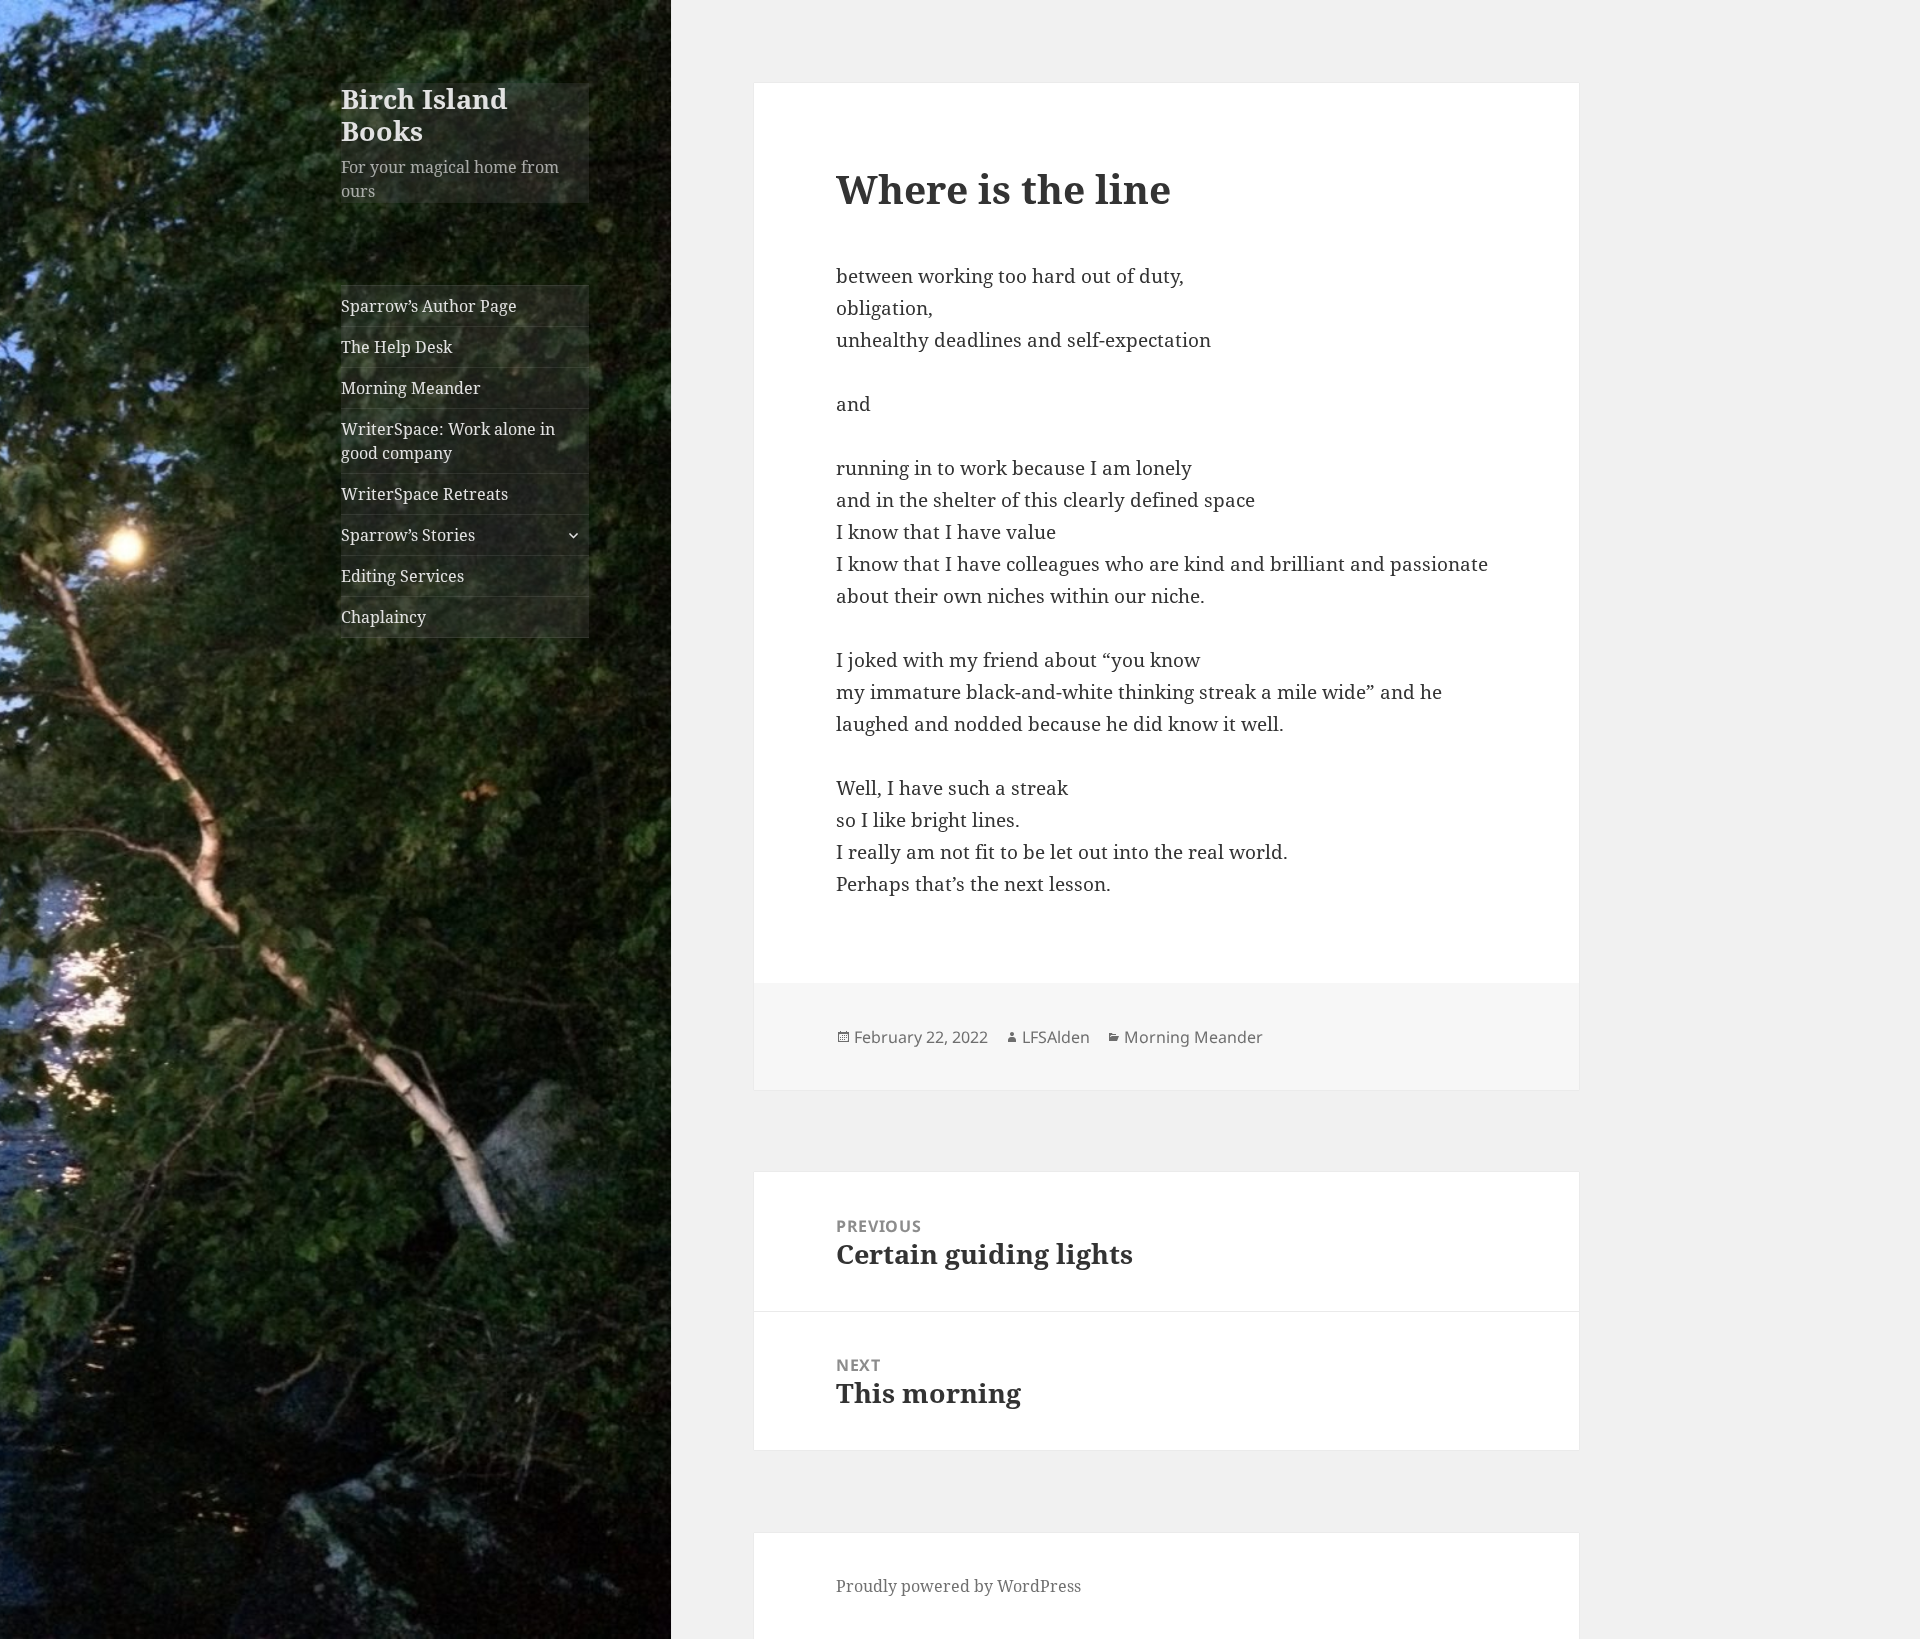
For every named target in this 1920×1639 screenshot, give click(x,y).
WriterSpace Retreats (424, 494)
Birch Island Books (424, 114)
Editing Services (402, 576)
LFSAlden (1056, 1037)
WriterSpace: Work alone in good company (448, 441)
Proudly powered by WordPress (958, 1586)
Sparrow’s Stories (408, 535)
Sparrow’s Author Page (429, 306)
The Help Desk (396, 347)
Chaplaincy (383, 617)
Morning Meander (411, 388)
